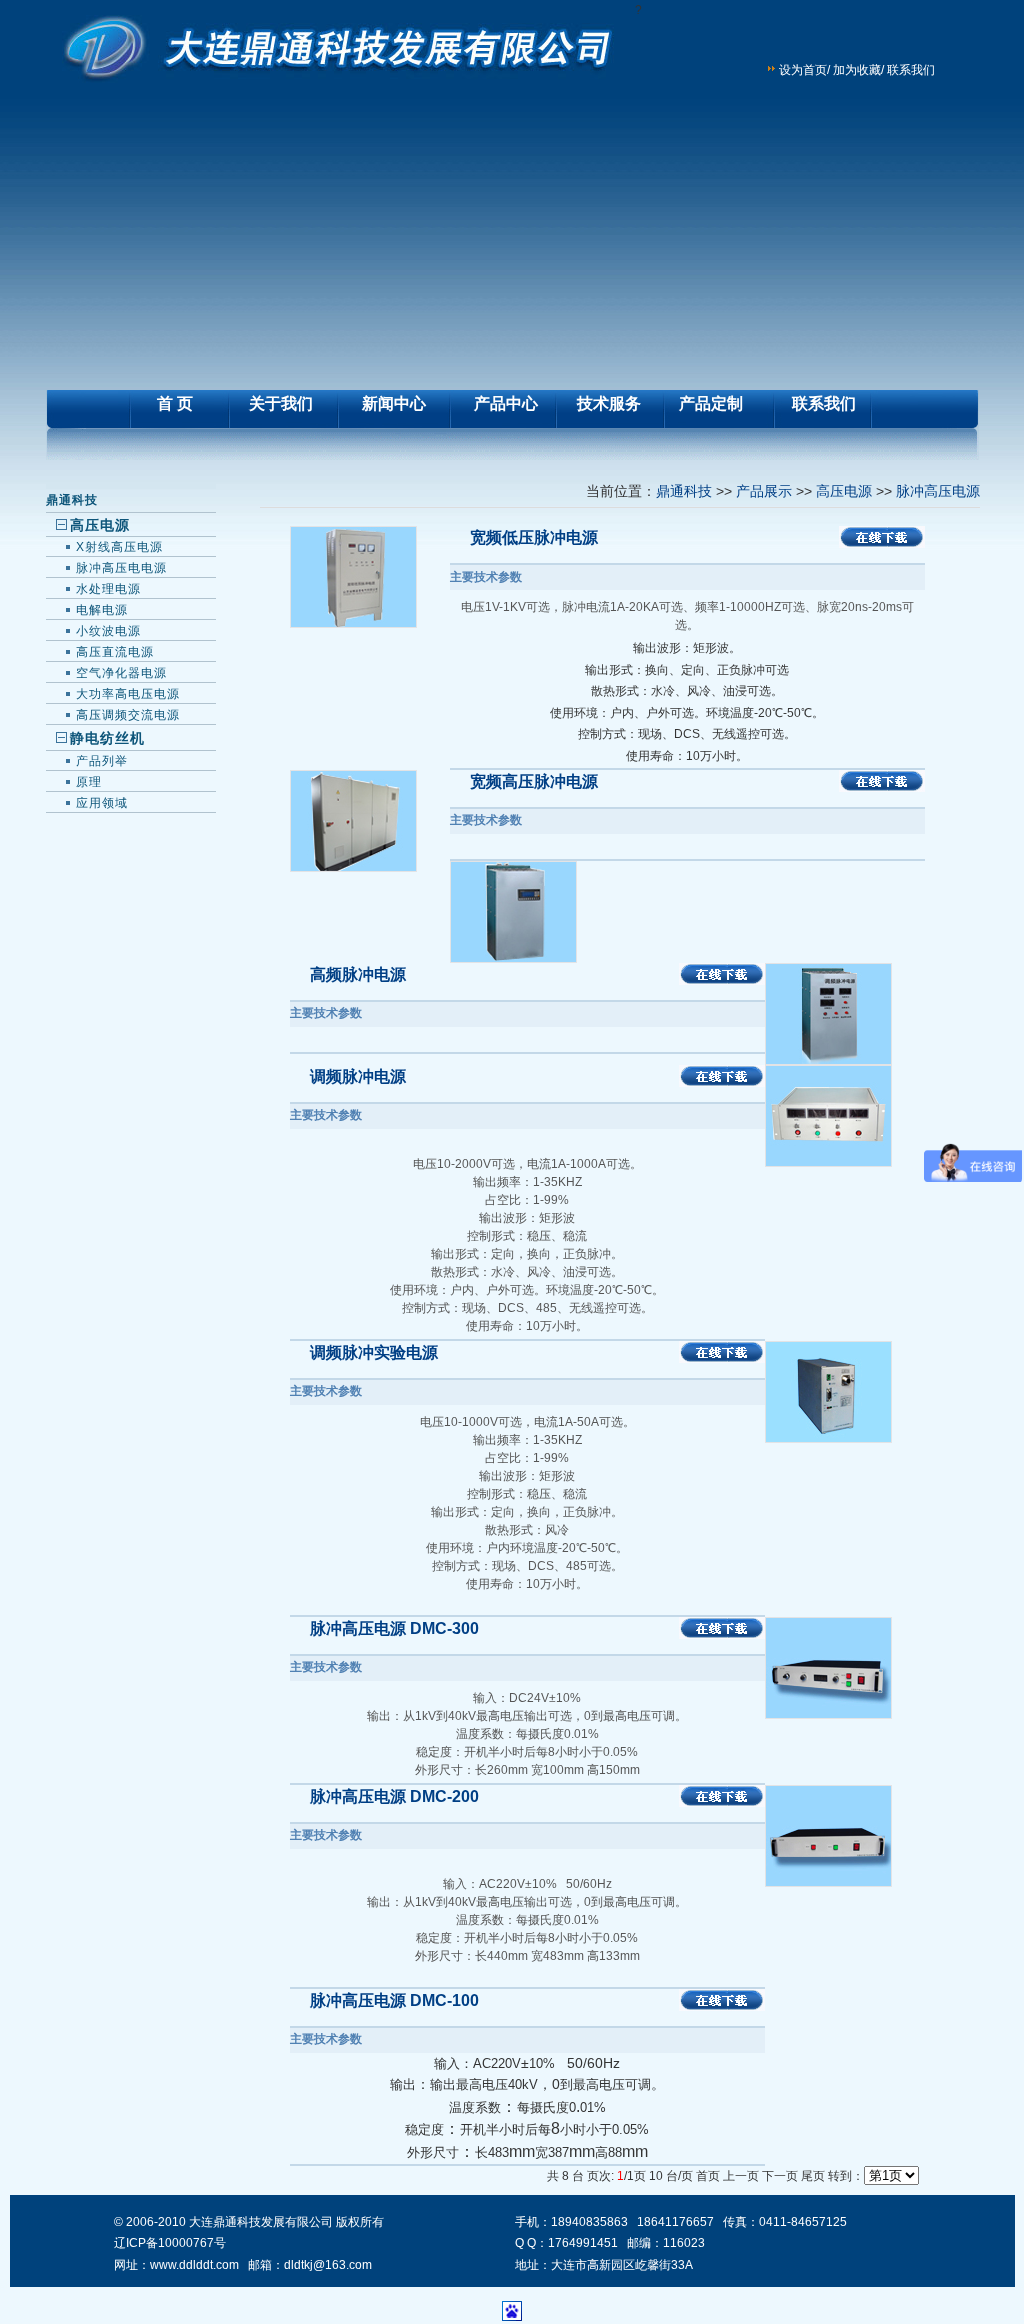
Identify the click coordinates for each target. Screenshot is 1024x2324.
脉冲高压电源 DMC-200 (394, 1796)
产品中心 (506, 403)
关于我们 (281, 403)
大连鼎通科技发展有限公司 (261, 2222)
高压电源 (844, 491)
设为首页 (803, 70)
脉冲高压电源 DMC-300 (394, 1628)
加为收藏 (857, 70)
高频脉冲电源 (358, 974)
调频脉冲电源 (358, 1076)
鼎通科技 (72, 500)
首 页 (175, 403)
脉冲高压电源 (938, 491)
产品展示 (764, 491)
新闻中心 (394, 403)
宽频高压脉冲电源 (534, 781)
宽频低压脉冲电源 (534, 537)
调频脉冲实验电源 (374, 1352)
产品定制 (711, 403)
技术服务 (609, 403)
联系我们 (911, 70)
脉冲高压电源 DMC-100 (394, 2000)
